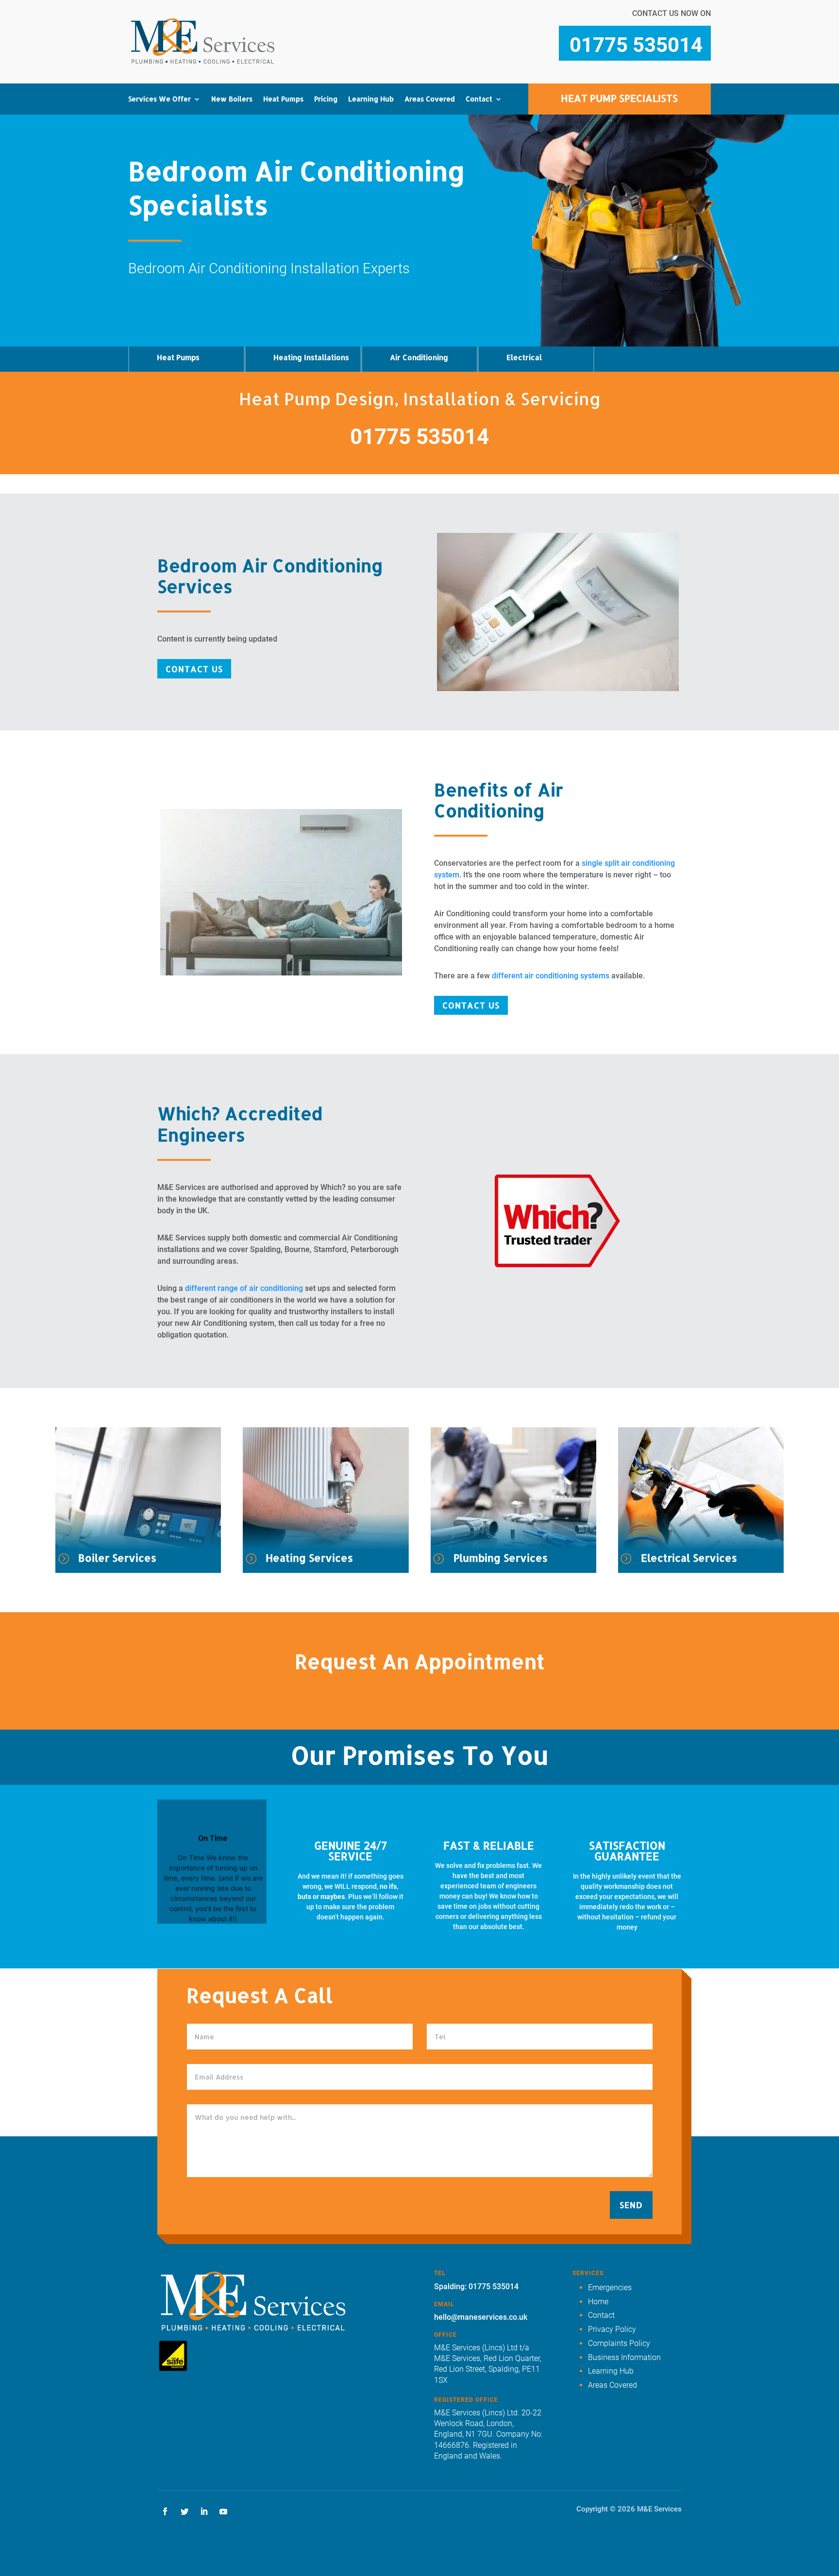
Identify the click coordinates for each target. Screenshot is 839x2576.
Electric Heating (259, 189)
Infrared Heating (260, 204)
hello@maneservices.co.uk (481, 2317)
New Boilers (232, 99)
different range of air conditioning (244, 1288)
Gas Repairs (156, 160)
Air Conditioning (419, 357)
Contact (479, 99)
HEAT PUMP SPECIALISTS (619, 98)
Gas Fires (152, 246)
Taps (145, 333)
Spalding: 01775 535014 (476, 2287)
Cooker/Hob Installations (158, 210)
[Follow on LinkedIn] (204, 2511)
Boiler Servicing (450, 189)
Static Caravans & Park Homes (269, 327)
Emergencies (610, 2287)
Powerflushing (257, 233)
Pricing (326, 99)
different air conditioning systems (551, 976)
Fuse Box (344, 203)
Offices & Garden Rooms (271, 306)
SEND (631, 2205)
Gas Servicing (159, 146)
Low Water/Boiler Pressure (166, 283)
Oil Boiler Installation (459, 160)
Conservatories (258, 277)
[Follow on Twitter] (185, 2511)
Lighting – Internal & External (361, 167)
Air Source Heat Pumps (269, 175)
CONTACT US (194, 669)
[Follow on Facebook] (165, 2511)
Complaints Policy (619, 2343)
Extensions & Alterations (350, 239)
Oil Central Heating (264, 160)
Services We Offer (159, 99)
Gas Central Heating (265, 146)
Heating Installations (311, 357)
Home (598, 2302)
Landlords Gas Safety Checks (171, 182)
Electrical (524, 357)
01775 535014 (419, 437)
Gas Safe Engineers (168, 231)
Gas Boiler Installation (460, 146)
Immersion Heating (264, 248)
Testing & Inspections (363, 217)
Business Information (624, 2357)
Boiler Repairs (447, 175)
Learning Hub (371, 99)
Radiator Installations (268, 218)
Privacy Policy (612, 2329)
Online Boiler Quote (456, 204)
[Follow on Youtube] (223, 2511)
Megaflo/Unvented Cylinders (168, 312)
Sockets (341, 188)
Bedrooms (250, 291)
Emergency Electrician (365, 146)
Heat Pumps (283, 99)
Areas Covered (430, 99)
